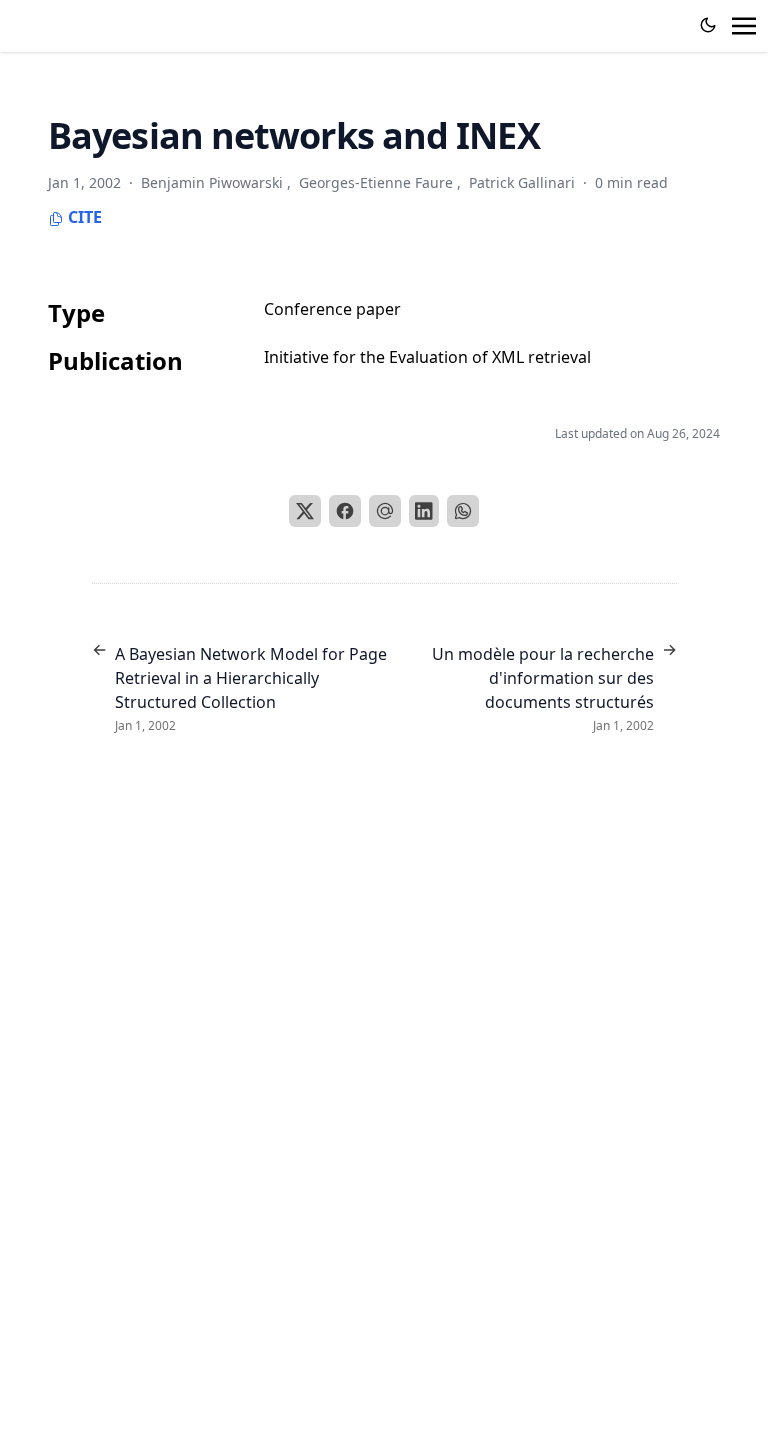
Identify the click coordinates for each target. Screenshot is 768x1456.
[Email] (385, 511)
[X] (305, 511)
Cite (83, 217)
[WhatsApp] (463, 511)
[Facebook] (345, 511)
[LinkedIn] (424, 511)
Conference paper (332, 309)
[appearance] (708, 25)
